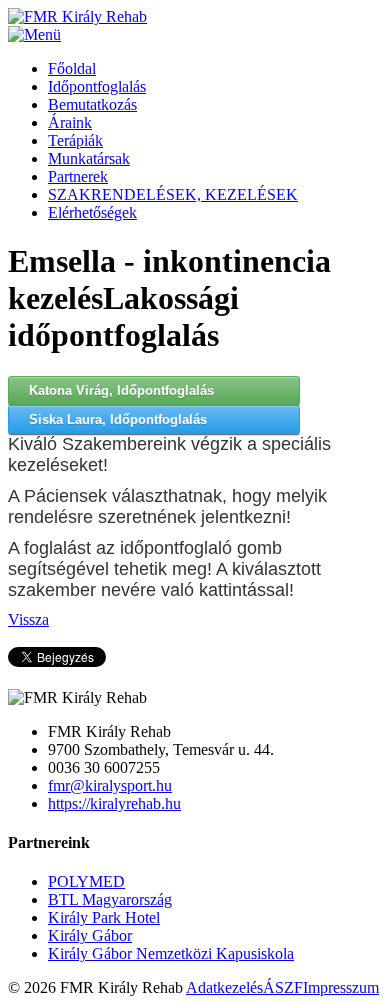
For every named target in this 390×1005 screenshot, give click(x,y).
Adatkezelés (224, 987)
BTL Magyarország (110, 899)
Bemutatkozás (92, 104)
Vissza (28, 619)
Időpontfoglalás (97, 86)
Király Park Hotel (104, 917)
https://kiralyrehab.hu (114, 803)
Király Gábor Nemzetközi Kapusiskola (171, 953)
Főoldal (72, 68)
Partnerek (78, 176)
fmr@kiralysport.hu (110, 785)
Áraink (70, 122)
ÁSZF (283, 987)
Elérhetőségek (92, 212)
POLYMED (86, 881)
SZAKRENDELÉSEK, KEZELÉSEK (173, 194)
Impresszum (341, 987)
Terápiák (75, 140)
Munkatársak (89, 158)
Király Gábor (90, 935)
